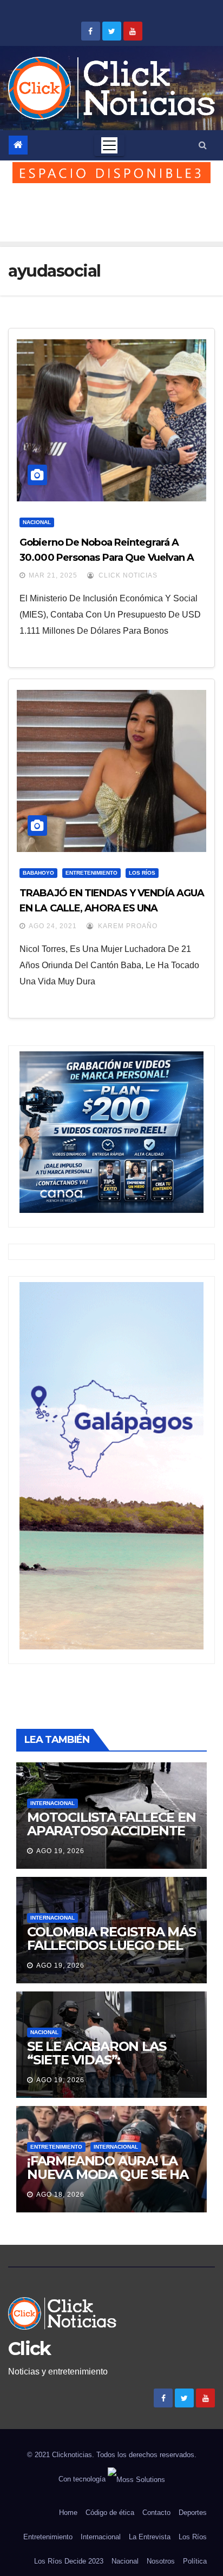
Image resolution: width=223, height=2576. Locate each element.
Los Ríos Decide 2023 (69, 2561)
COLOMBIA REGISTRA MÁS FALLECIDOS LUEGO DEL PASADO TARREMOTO (111, 1945)
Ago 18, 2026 (60, 2195)
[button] (203, 145)
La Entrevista (150, 2537)
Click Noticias (127, 575)
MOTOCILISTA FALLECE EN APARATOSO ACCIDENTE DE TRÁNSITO (111, 1831)
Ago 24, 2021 (53, 926)
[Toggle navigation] (109, 145)
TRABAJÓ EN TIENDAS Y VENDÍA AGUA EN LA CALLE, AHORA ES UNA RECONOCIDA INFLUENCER (112, 908)
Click (29, 2349)
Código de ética (110, 2513)
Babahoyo (38, 873)
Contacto (156, 2513)
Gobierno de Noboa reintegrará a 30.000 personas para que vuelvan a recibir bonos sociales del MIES (107, 558)
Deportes (193, 2513)
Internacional (53, 1803)
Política (195, 2561)
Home (68, 2513)
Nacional (37, 522)
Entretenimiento (91, 873)
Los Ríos (142, 873)
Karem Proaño (127, 926)
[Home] (18, 145)
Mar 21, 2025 (53, 575)
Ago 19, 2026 (60, 1851)
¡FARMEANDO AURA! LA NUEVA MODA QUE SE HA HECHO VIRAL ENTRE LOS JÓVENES (109, 2181)
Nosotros (161, 2561)
